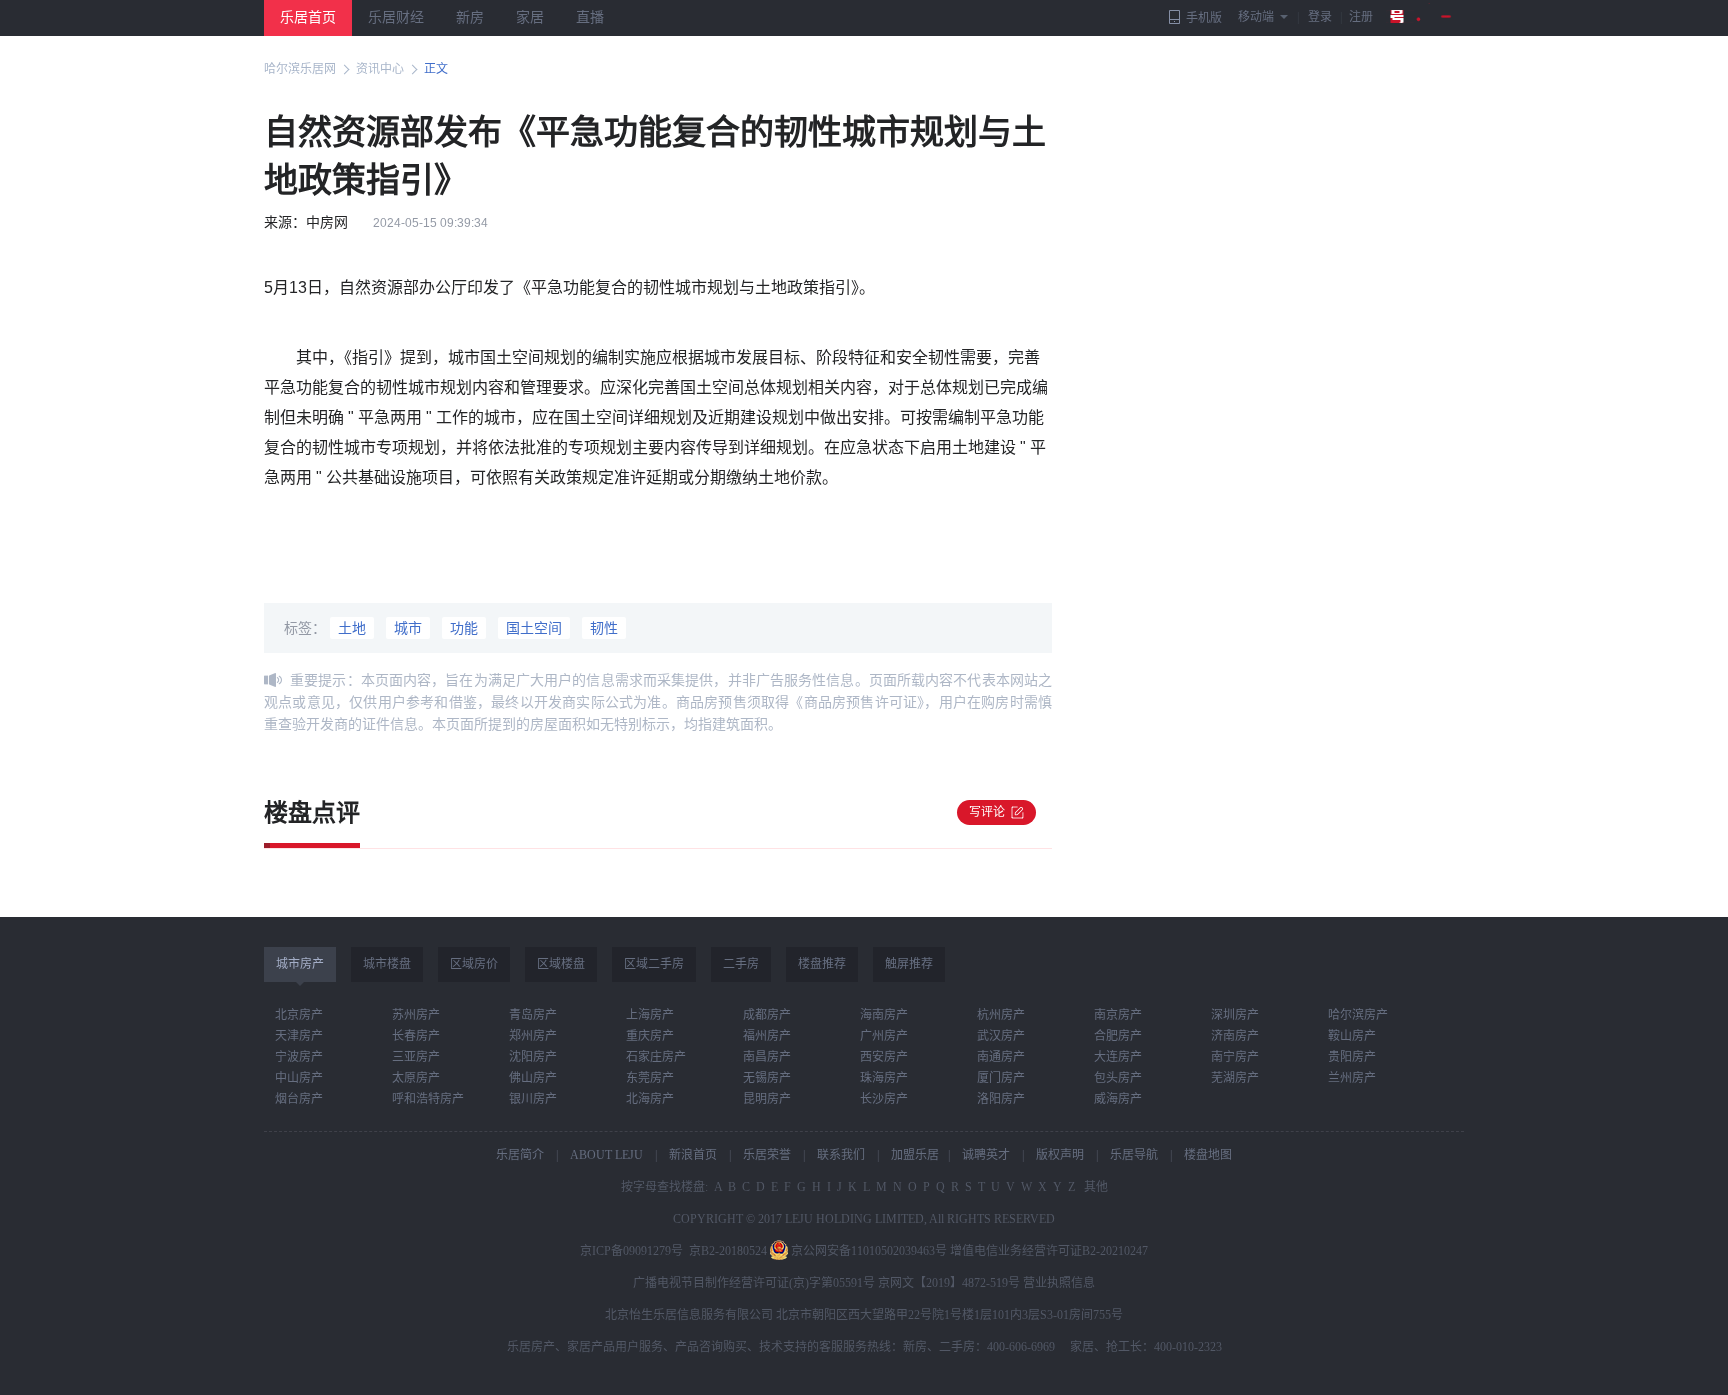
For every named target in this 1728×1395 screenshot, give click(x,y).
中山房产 (299, 1078)
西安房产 (884, 1057)
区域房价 (474, 964)
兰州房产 (1352, 1078)
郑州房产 (533, 1036)
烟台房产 (299, 1099)
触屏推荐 (909, 964)
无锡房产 (767, 1078)
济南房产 (1235, 1036)
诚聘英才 (986, 1155)
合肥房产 (1118, 1036)
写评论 (987, 812)
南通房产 (1001, 1057)
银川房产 (533, 1099)
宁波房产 (299, 1057)
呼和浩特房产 (428, 1099)
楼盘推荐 (822, 964)
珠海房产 (884, 1078)
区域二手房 (654, 964)
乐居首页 (308, 17)
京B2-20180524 (728, 1251)
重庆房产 (650, 1036)
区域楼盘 (561, 964)
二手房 (741, 964)
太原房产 (416, 1078)
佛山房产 (533, 1078)
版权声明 (1060, 1155)
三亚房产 (416, 1057)
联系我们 (841, 1155)
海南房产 (884, 1015)
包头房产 (1118, 1078)
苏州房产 (416, 1015)
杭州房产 (1001, 1015)
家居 (530, 17)
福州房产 (767, 1036)
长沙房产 (884, 1099)
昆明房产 (767, 1099)
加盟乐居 (915, 1155)
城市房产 (300, 964)
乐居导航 (1134, 1155)
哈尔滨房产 (1358, 1015)
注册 (1361, 17)
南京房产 (1118, 1015)
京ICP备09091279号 (631, 1251)
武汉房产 (1001, 1036)
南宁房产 (1235, 1057)
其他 (1094, 1187)
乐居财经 (396, 17)
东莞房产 (650, 1078)
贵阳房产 (1352, 1057)
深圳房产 (1235, 1015)
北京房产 (299, 1015)
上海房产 (650, 1015)
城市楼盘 (387, 964)
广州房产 (884, 1036)
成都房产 (767, 1015)
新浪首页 (693, 1155)
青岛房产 (533, 1015)
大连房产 (1118, 1057)
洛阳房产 (1001, 1099)
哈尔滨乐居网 (300, 69)
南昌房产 (767, 1057)
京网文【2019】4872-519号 (949, 1283)
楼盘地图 (1208, 1155)
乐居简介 (520, 1155)
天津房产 (299, 1036)
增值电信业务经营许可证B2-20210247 (1049, 1251)
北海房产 (650, 1099)
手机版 (1204, 18)
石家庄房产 (656, 1057)
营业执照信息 (1059, 1283)
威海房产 (1118, 1099)
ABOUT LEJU (606, 1155)
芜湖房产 (1235, 1078)
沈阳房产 (533, 1057)
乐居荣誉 (767, 1155)
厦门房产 (1001, 1078)
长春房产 (416, 1036)
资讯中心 (380, 69)
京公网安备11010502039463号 (869, 1251)
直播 (590, 17)
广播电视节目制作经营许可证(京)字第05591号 (754, 1283)
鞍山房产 (1352, 1036)
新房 (470, 17)
